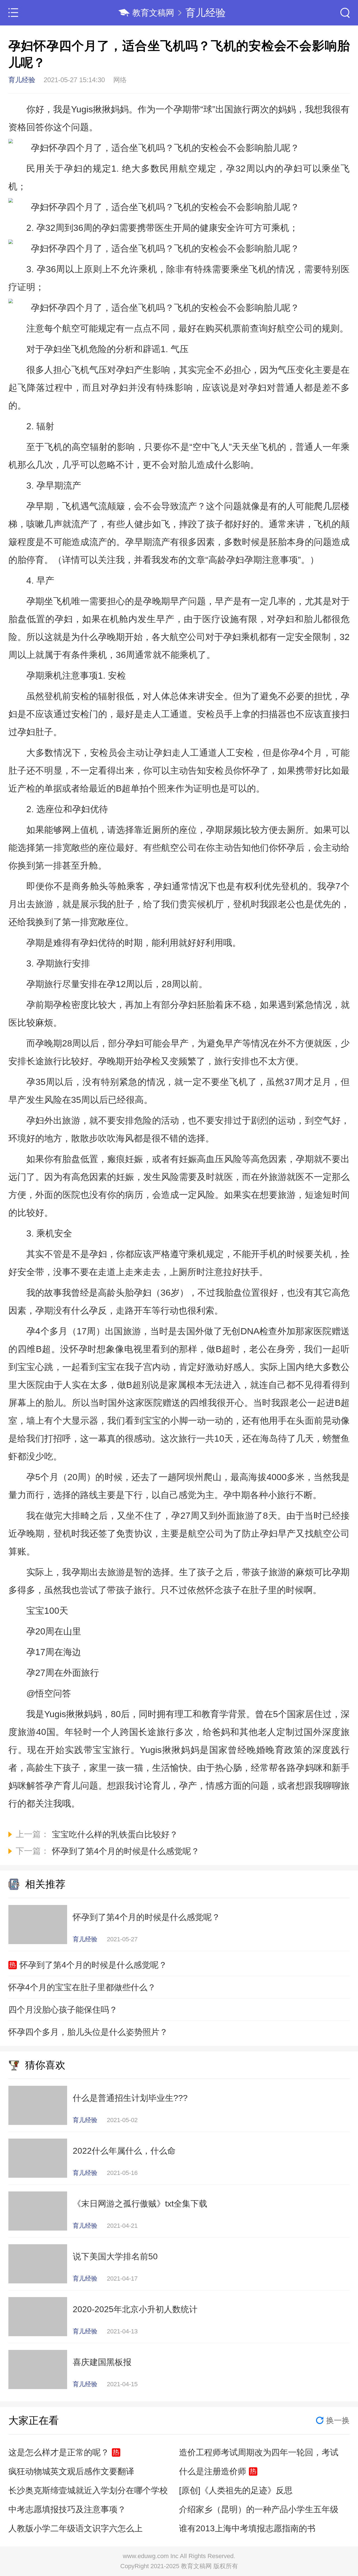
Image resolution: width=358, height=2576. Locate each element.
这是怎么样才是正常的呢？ (59, 2452)
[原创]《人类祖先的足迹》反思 (236, 2490)
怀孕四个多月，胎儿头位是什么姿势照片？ (88, 2032)
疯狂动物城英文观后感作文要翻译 (71, 2471)
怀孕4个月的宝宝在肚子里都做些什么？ (82, 1987)
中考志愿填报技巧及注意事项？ (67, 2509)
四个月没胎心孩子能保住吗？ (63, 2010)
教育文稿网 (153, 13)
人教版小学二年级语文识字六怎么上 (76, 2528)
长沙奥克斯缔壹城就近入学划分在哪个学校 (88, 2490)
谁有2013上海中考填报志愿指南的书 (247, 2528)
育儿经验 (206, 13)
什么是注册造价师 (213, 2471)
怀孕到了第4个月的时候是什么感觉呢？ (93, 1965)
